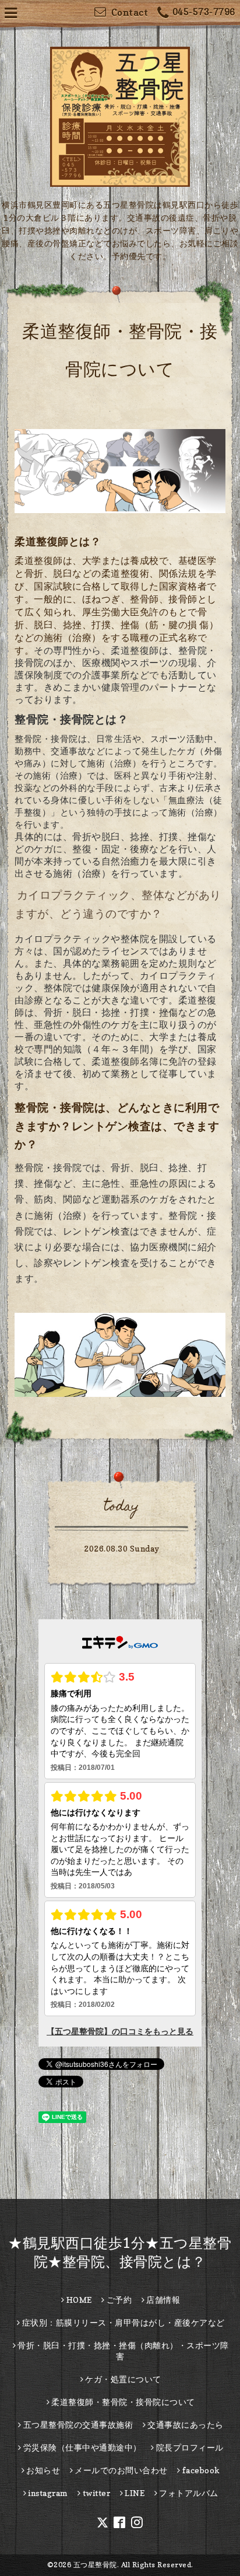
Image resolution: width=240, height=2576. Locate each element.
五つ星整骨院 (95, 2565)
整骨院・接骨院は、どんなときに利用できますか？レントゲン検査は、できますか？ (117, 1126)
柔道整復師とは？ (58, 541)
